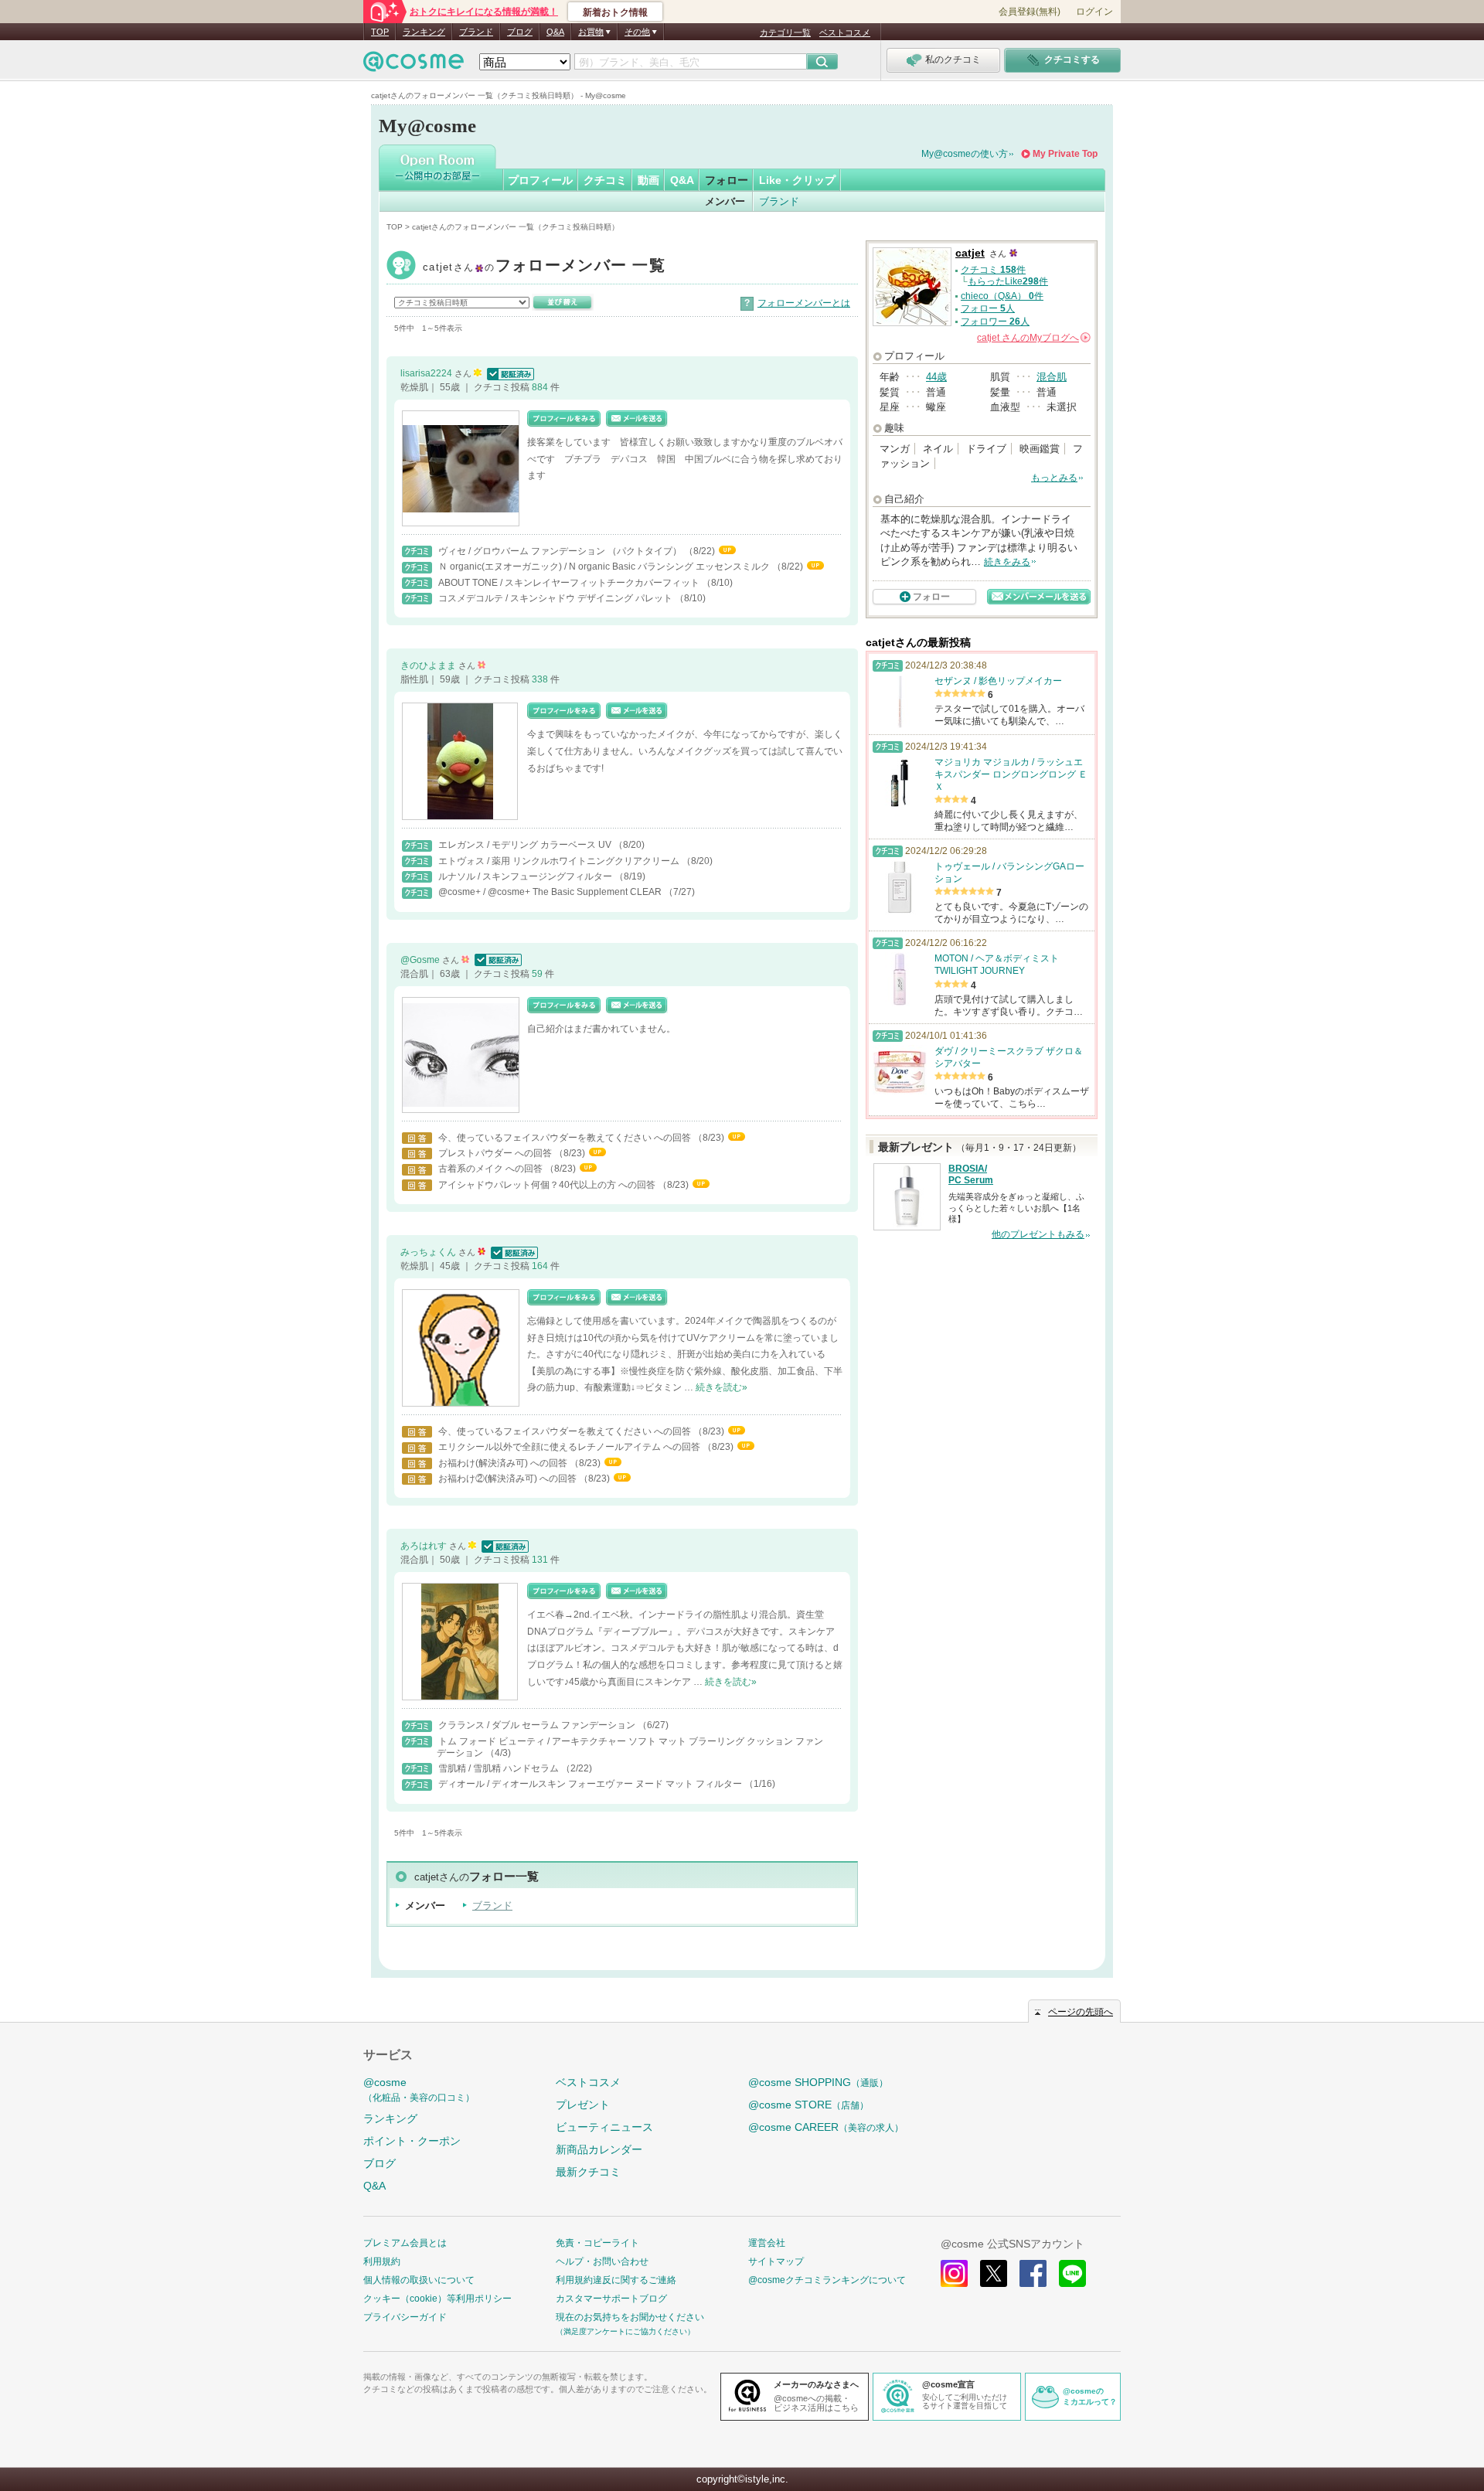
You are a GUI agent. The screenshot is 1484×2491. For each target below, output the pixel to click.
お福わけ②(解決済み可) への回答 (509, 1479)
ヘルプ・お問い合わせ (602, 2261)
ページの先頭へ (1081, 2012)
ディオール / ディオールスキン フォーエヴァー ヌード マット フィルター (591, 1784)
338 (541, 679)
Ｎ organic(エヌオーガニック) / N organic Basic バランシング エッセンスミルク (605, 567)
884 (541, 387)
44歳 (936, 377)
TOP (380, 32)
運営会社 (767, 2243)
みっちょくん (429, 1252)
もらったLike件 (1008, 281)
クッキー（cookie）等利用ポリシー (437, 2299)
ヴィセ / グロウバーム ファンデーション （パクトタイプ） (561, 551)
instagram (954, 2273)
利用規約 (382, 2261)
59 (538, 974)
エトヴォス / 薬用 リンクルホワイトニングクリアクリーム (560, 861)
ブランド (476, 32)
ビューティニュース (604, 2127)
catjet (544, 267)
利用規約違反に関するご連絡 (616, 2280)
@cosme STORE (808, 2105)
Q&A (555, 32)
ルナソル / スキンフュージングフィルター (526, 876)
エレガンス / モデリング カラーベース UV (526, 845)
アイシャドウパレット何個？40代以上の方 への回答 (548, 1185)
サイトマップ (776, 2261)
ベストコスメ (845, 32)
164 (541, 1266)
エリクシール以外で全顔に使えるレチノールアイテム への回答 (570, 1447)
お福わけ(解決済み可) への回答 (504, 1463)
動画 (648, 180)
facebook (1033, 2273)
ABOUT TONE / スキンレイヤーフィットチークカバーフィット (570, 583)
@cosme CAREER (826, 2127)
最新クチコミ (588, 2172)
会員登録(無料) (1030, 12)
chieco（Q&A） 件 (1002, 296)
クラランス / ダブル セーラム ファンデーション (538, 1725)
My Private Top (1065, 154)
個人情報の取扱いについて (419, 2280)
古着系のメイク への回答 (492, 1169)
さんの (1033, 338)
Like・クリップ (797, 180)
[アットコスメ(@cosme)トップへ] (414, 65)
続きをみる (1007, 562)
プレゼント (583, 2105)
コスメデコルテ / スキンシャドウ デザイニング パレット (556, 598)
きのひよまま (429, 665)
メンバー (725, 201)
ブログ (520, 32)
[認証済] (509, 373)
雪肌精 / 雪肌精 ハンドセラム (500, 1768)
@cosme (419, 2089)
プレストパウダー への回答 (496, 1153)
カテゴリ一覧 (785, 32)
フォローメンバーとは (804, 303)
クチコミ (605, 180)
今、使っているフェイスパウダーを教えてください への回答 (566, 1138)
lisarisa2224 (427, 373)
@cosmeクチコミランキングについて (827, 2280)
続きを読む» (722, 1387)
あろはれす (425, 1546)
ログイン (1094, 12)
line (1072, 2273)
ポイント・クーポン (412, 2141)
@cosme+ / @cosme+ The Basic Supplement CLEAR (551, 892)
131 (541, 1560)
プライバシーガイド (405, 2317)
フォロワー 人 (995, 322)
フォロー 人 (988, 308)
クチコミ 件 (993, 270)
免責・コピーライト (597, 2243)
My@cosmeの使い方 (965, 154)
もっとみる (1054, 478)
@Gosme (421, 960)
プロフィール (540, 180)
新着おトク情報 (615, 12)
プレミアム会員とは (405, 2243)
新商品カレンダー (599, 2149)
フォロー (727, 180)
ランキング (424, 32)
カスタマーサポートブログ (611, 2299)
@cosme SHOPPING (818, 2082)
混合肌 (1052, 377)
